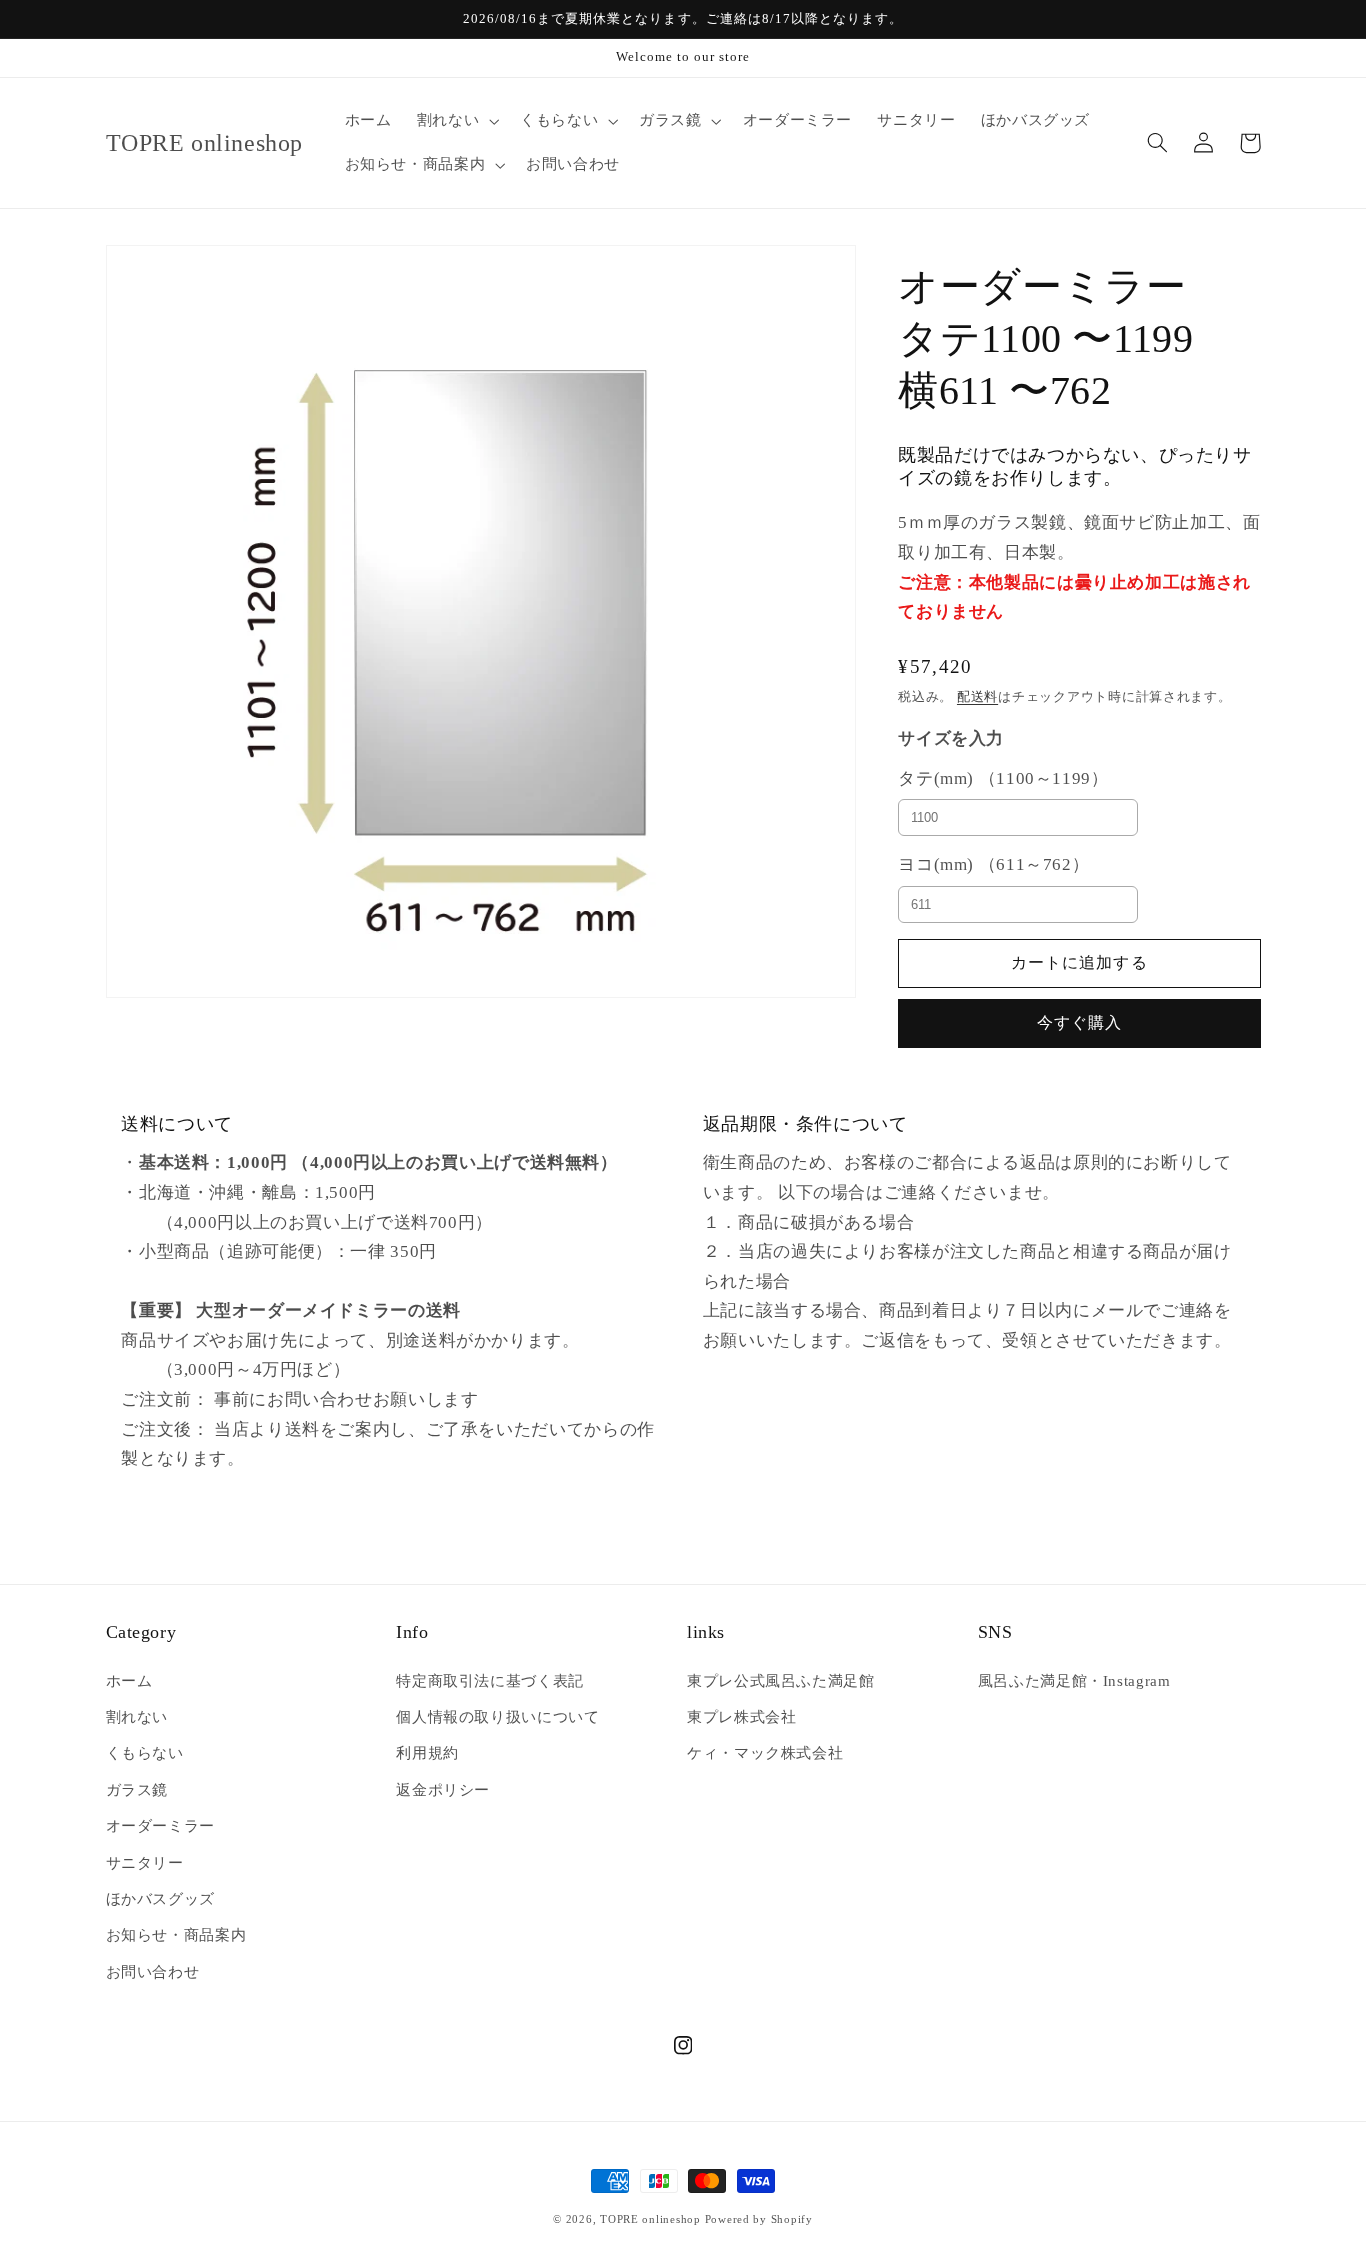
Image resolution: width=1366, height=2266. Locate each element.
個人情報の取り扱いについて (497, 1717)
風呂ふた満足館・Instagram (1074, 1681)
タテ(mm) (1003, 777)
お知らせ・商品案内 (176, 1935)
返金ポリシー (443, 1790)
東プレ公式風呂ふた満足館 (781, 1681)
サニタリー (145, 1863)
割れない (137, 1717)
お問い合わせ (153, 1972)
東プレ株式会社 (741, 1717)
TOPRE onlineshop (650, 2219)
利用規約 (427, 1753)
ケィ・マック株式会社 (765, 1753)
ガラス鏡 (137, 1790)
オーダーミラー (160, 1826)
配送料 (977, 697)
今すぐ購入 (1079, 1022)
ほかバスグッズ (160, 1899)
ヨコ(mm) (993, 863)
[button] (455, 121)
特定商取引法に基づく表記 (490, 1681)
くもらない (145, 1753)
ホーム (129, 1681)
